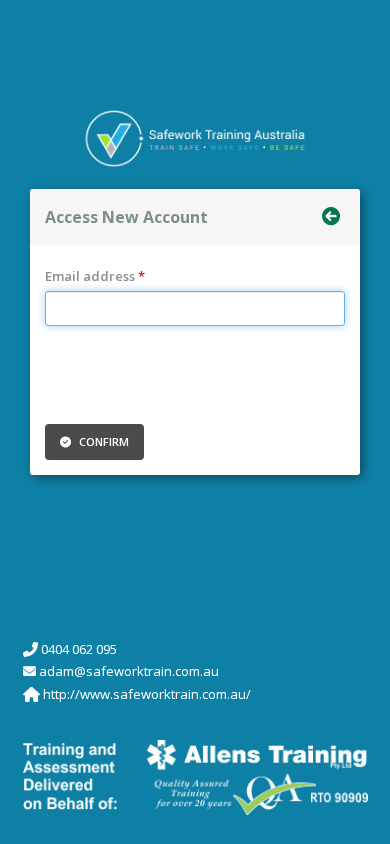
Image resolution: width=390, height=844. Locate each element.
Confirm (102, 441)
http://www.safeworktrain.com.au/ (147, 694)
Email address (90, 276)
